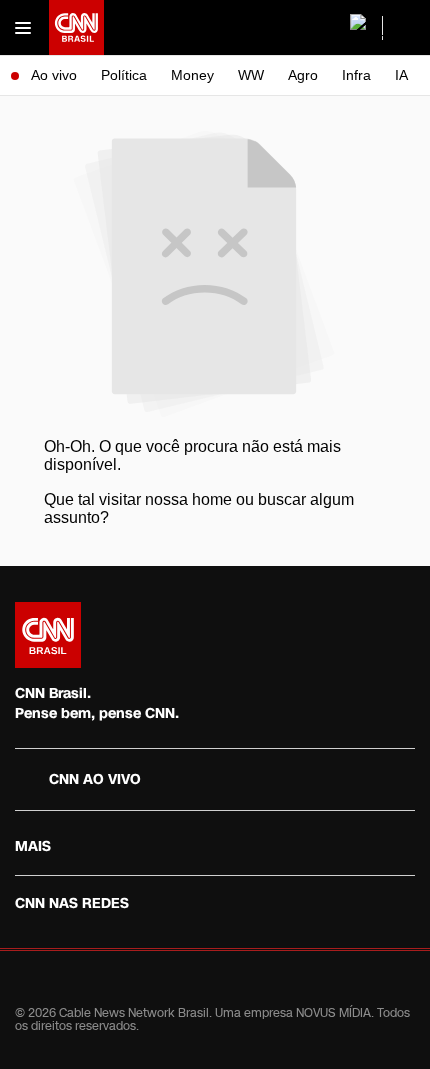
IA (401, 75)
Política (124, 75)
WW (251, 75)
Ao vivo (54, 75)
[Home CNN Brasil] (48, 635)
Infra (356, 75)
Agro (303, 75)
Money (192, 75)
